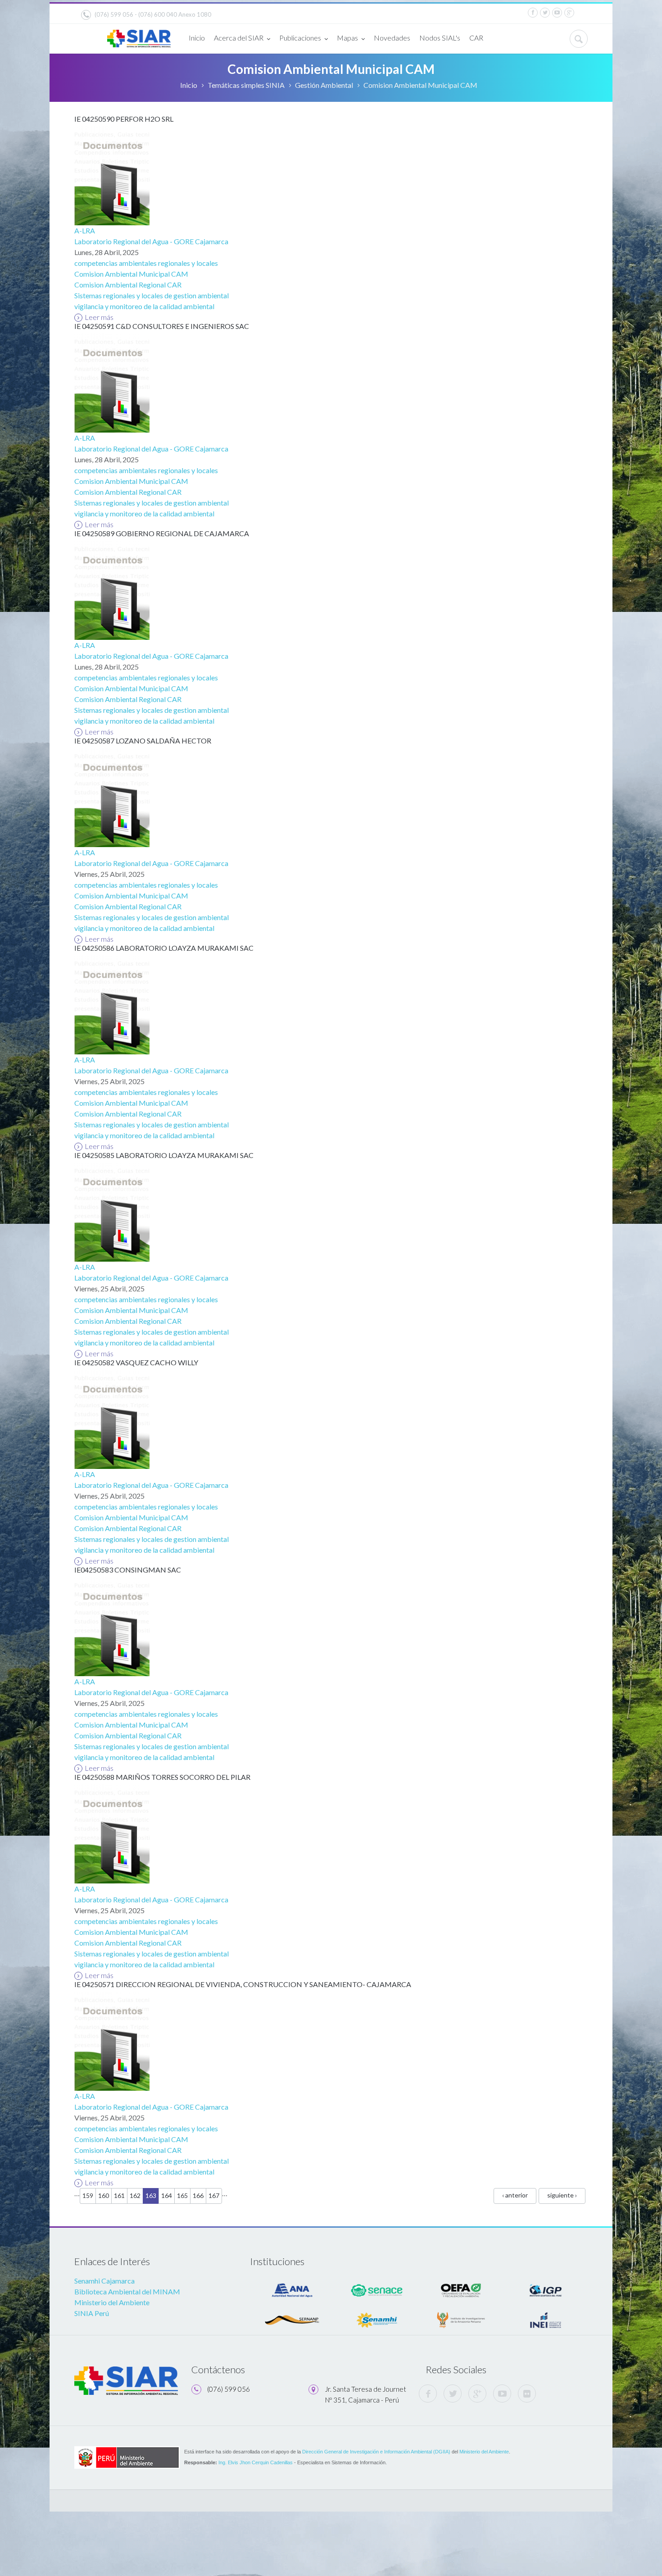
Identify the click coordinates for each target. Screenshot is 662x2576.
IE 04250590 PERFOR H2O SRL (124, 119)
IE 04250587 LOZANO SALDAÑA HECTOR (143, 741)
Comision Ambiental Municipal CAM (131, 274)
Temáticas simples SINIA (246, 85)
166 (198, 2195)
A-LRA (85, 230)
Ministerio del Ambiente (112, 2302)
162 (135, 2195)
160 (104, 2195)
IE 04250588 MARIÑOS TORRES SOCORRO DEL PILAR (162, 1777)
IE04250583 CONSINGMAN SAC (128, 1570)
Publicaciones (300, 38)
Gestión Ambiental (324, 85)
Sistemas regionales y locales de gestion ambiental (152, 295)
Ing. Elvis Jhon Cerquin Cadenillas (256, 2462)
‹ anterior (515, 2195)
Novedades (392, 38)
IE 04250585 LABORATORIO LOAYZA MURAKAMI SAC (164, 1155)
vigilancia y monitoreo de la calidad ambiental (144, 306)
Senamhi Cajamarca (104, 2281)
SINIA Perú (92, 2313)
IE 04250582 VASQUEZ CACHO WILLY (136, 1362)
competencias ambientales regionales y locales (146, 263)
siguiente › (562, 2195)
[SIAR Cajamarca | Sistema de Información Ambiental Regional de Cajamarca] (139, 35)
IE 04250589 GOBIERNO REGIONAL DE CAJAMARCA (162, 533)
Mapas (347, 38)
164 (167, 2195)
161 (119, 2195)
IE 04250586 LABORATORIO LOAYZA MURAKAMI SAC (164, 948)
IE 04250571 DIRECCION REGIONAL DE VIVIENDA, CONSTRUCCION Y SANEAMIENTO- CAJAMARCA (243, 1984)
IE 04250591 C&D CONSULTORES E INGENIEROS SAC (162, 326)
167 (214, 2195)
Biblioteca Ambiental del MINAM (127, 2291)
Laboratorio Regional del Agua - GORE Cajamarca (151, 241)
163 (151, 2195)
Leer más (99, 317)
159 (88, 2195)
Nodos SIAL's (440, 38)
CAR (476, 38)
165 (182, 2195)
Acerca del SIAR (239, 38)
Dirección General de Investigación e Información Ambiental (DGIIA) (376, 2452)
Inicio (197, 38)
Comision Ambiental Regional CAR (128, 285)
